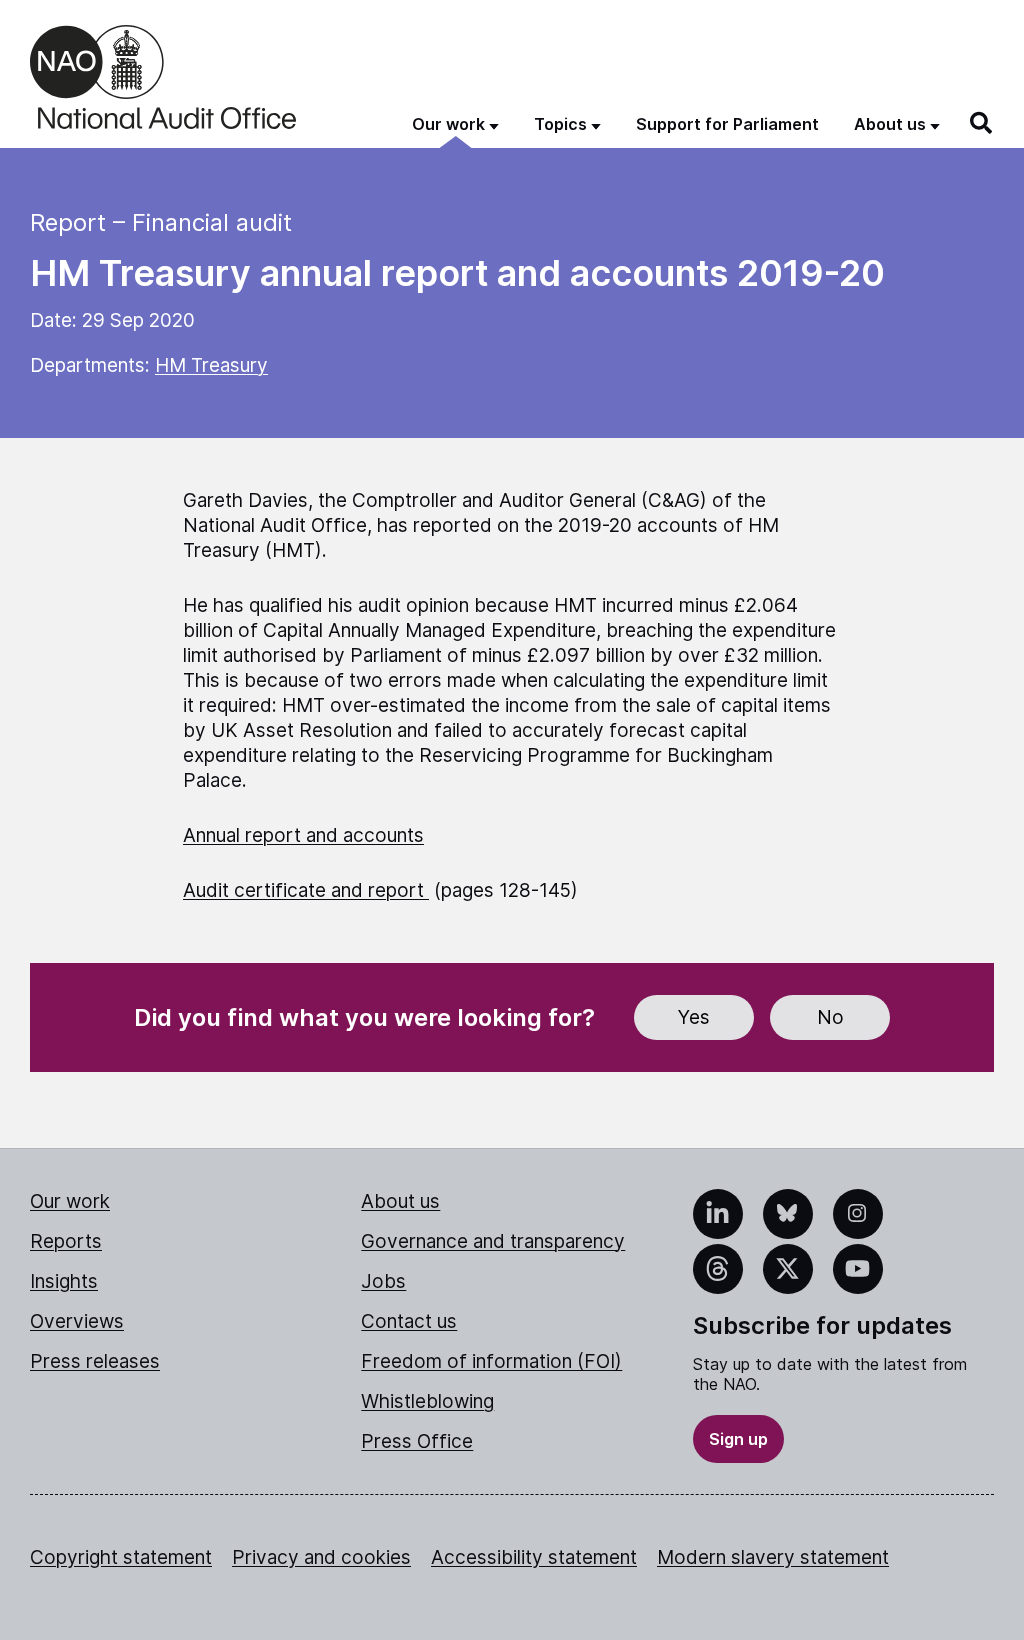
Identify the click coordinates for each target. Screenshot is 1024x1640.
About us (400, 1201)
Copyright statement (121, 1557)
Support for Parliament (727, 124)
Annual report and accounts (303, 835)
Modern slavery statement (773, 1557)
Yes (694, 1017)
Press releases (95, 1361)
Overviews (77, 1321)
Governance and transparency (493, 1241)
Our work (70, 1201)
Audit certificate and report (306, 890)
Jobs (383, 1281)
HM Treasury (211, 365)
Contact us (409, 1321)
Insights (64, 1281)
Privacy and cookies (321, 1557)
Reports (66, 1241)
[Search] (982, 123)
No (830, 1017)
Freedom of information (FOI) (491, 1361)
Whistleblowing (427, 1401)
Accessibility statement (534, 1557)
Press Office (417, 1441)
